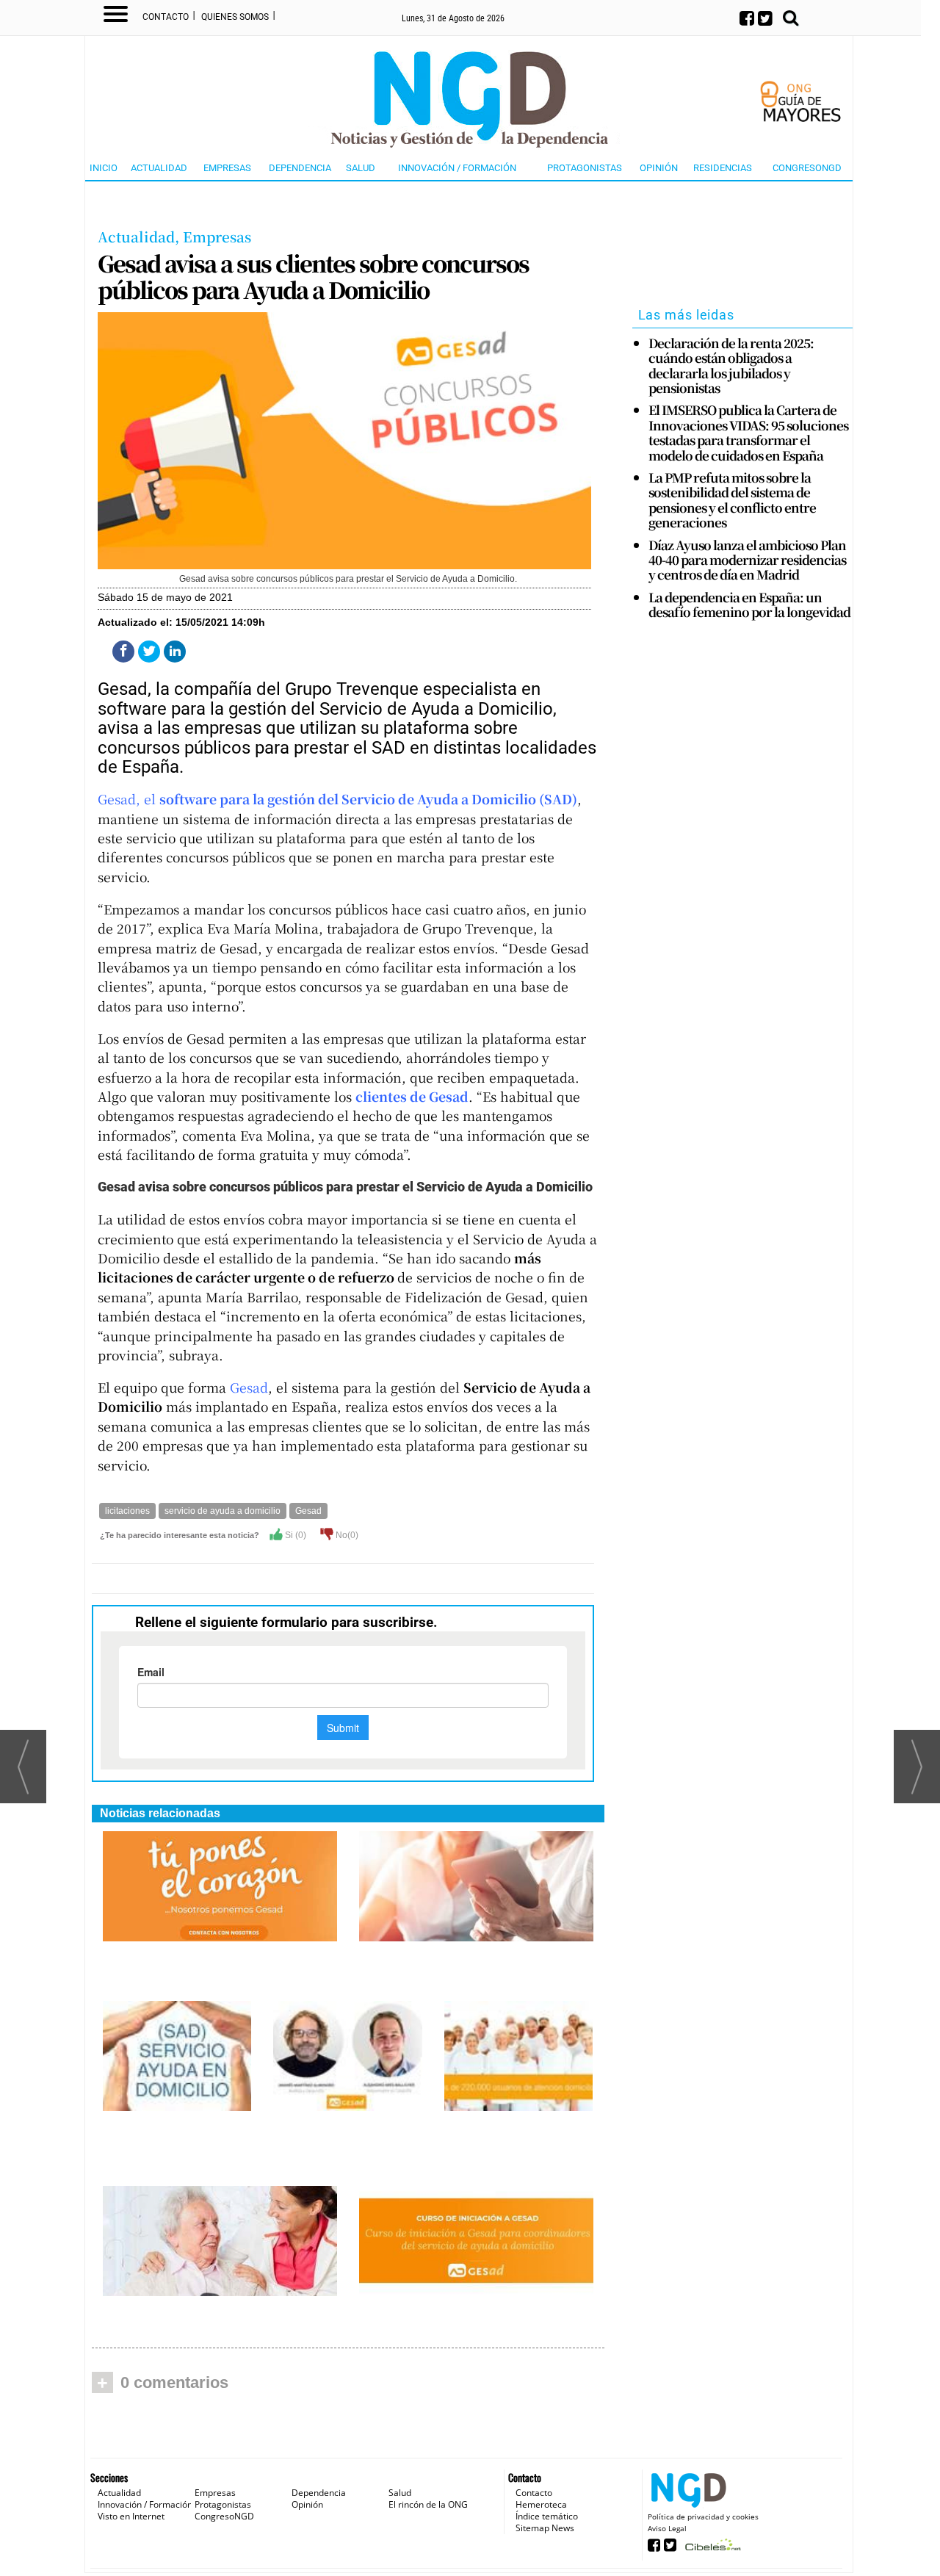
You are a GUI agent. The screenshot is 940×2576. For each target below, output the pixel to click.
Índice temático (547, 2516)
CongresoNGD (807, 168)
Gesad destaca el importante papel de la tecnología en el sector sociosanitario (467, 1966)
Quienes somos (235, 17)
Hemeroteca (541, 2504)
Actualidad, (140, 236)
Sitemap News (545, 2528)
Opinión (659, 168)
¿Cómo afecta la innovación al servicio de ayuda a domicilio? (198, 1959)
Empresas (227, 168)
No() (346, 1535)
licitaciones (127, 1511)
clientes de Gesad (412, 1096)
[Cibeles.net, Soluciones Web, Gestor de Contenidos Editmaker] (711, 2549)
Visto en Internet (131, 2516)
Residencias (723, 168)
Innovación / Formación (457, 168)
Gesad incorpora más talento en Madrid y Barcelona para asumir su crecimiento (346, 2144)
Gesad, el (337, 799)
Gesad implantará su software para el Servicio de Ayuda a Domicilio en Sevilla (511, 2144)
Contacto (166, 17)
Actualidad (159, 168)
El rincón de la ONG (428, 2504)
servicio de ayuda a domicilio (223, 1511)
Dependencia (300, 168)
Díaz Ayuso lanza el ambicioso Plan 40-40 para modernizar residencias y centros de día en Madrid (747, 560)
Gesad (249, 1387)
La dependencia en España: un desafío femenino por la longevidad (749, 605)
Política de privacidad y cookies (703, 2517)
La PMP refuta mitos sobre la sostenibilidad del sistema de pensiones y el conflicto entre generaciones (732, 500)
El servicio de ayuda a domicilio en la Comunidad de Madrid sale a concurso (174, 2144)
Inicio (104, 168)
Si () (294, 1535)
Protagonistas (585, 168)
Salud (361, 168)
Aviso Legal (667, 2528)
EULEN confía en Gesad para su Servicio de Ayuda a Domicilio (205, 2313)
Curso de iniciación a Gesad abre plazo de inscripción (463, 2313)
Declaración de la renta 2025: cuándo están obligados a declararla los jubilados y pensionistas (731, 366)
